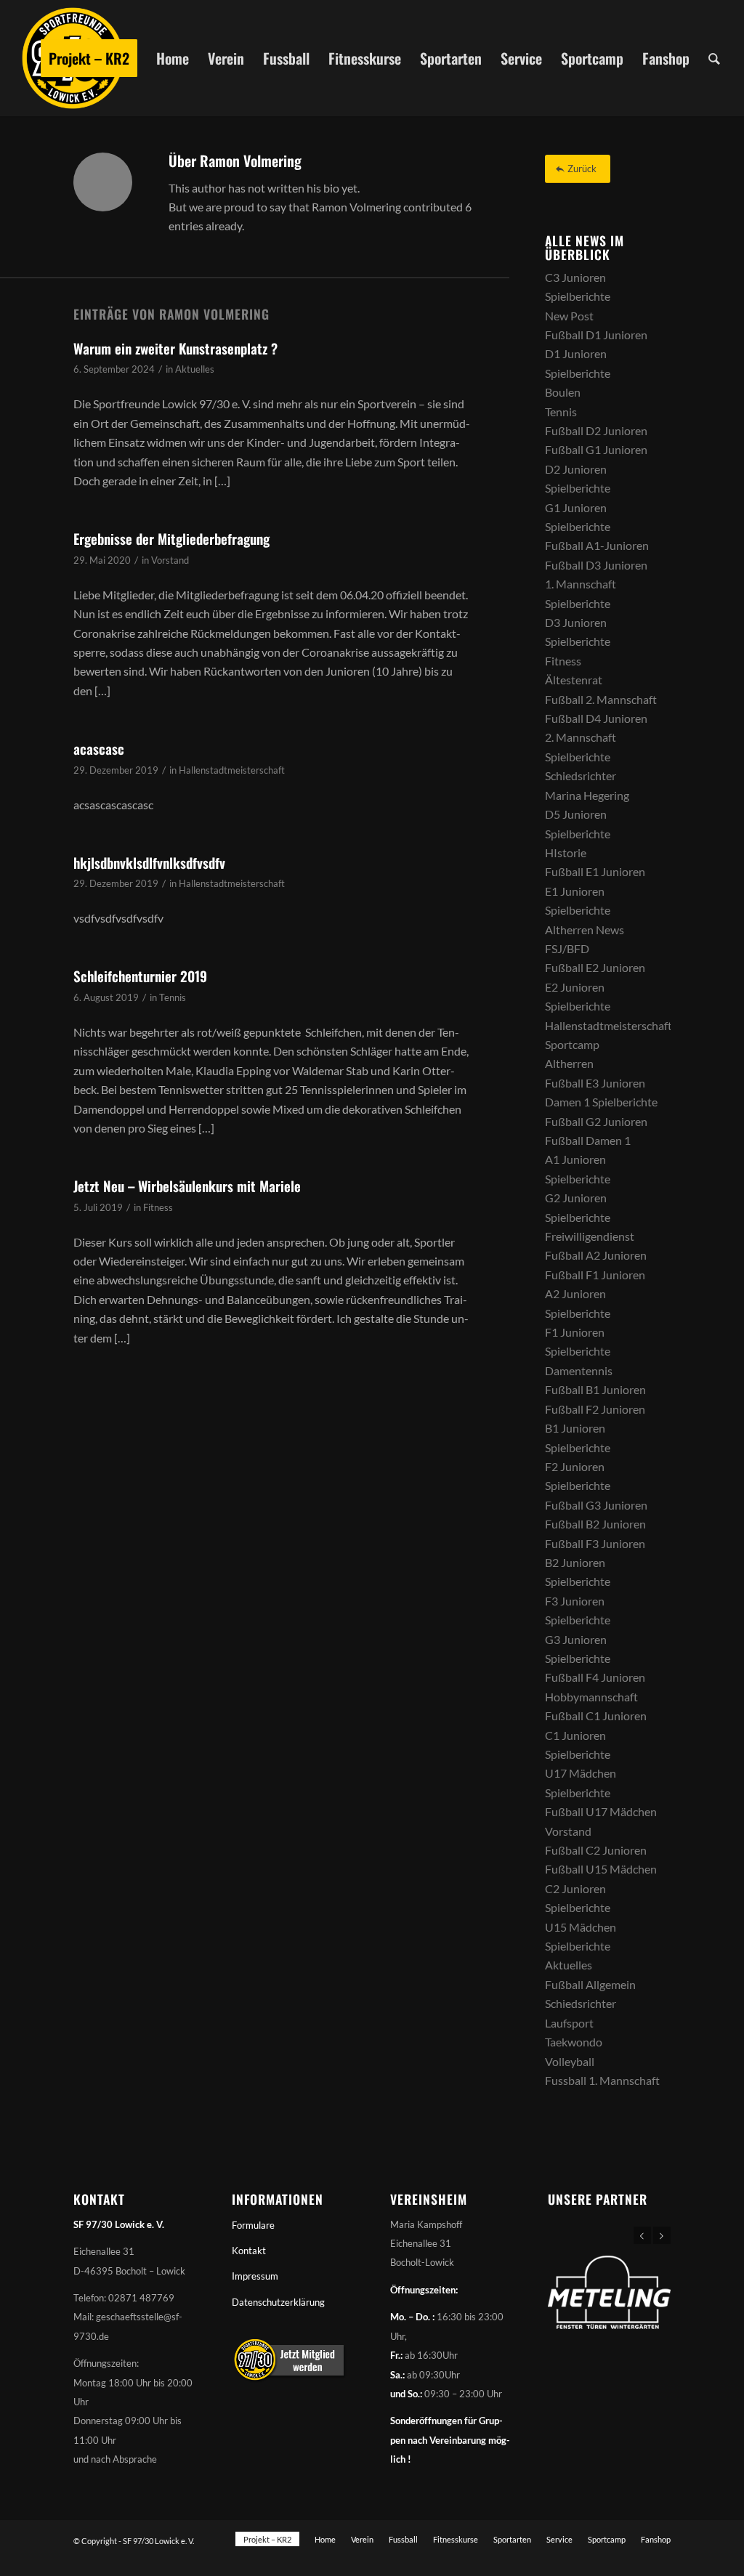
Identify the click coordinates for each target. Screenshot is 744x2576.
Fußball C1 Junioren (596, 1716)
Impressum (255, 2276)
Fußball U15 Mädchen (601, 1869)
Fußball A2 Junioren (596, 1255)
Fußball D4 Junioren (596, 718)
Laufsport (569, 2023)
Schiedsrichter (581, 775)
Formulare (253, 2225)
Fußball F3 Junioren (595, 1543)
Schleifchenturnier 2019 (140, 976)
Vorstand (170, 560)
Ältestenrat (574, 680)
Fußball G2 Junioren (596, 1121)
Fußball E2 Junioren (595, 967)
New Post (569, 316)
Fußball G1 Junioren (596, 449)
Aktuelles (195, 369)
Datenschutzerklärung (278, 2302)
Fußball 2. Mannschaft (601, 699)
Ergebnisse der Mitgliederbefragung (171, 538)
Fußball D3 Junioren (596, 565)
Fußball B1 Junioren (595, 1389)
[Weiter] (662, 2235)
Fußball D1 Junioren (596, 335)
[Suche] (714, 58)
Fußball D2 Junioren (596, 430)
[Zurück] (642, 2235)
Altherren (569, 1063)
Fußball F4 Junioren (595, 1677)
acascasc (99, 748)
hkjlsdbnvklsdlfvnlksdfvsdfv (149, 862)
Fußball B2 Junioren (595, 1524)
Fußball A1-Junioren (597, 545)
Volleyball (570, 2061)
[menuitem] (89, 58)
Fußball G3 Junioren (596, 1505)
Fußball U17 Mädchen (601, 1811)
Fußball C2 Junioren (596, 1850)
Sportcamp (572, 1044)
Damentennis (579, 1370)
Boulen (563, 392)
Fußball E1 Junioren (595, 871)
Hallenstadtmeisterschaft (232, 770)
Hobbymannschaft (591, 1697)
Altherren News (585, 929)
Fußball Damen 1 (588, 1140)
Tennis (173, 997)
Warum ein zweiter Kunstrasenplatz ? (175, 348)
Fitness (158, 1207)
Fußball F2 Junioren (595, 1409)
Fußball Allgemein (590, 1984)
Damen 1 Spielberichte (601, 1102)
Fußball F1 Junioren (595, 1275)
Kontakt (249, 2251)
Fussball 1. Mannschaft (602, 2080)
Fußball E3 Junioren (595, 1083)
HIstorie (566, 852)
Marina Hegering (587, 795)
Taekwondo (574, 2042)
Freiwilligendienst (590, 1236)
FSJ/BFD (567, 948)
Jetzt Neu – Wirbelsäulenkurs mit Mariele (187, 1186)
